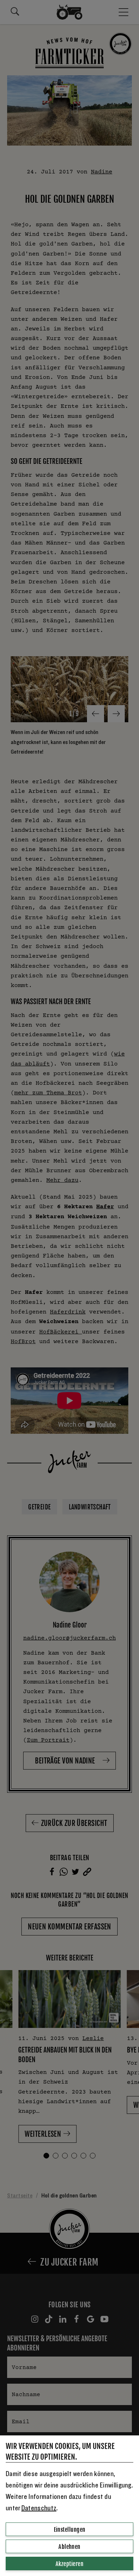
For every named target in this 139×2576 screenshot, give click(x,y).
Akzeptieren (69, 2564)
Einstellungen (70, 2530)
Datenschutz (39, 2508)
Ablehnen (69, 2547)
